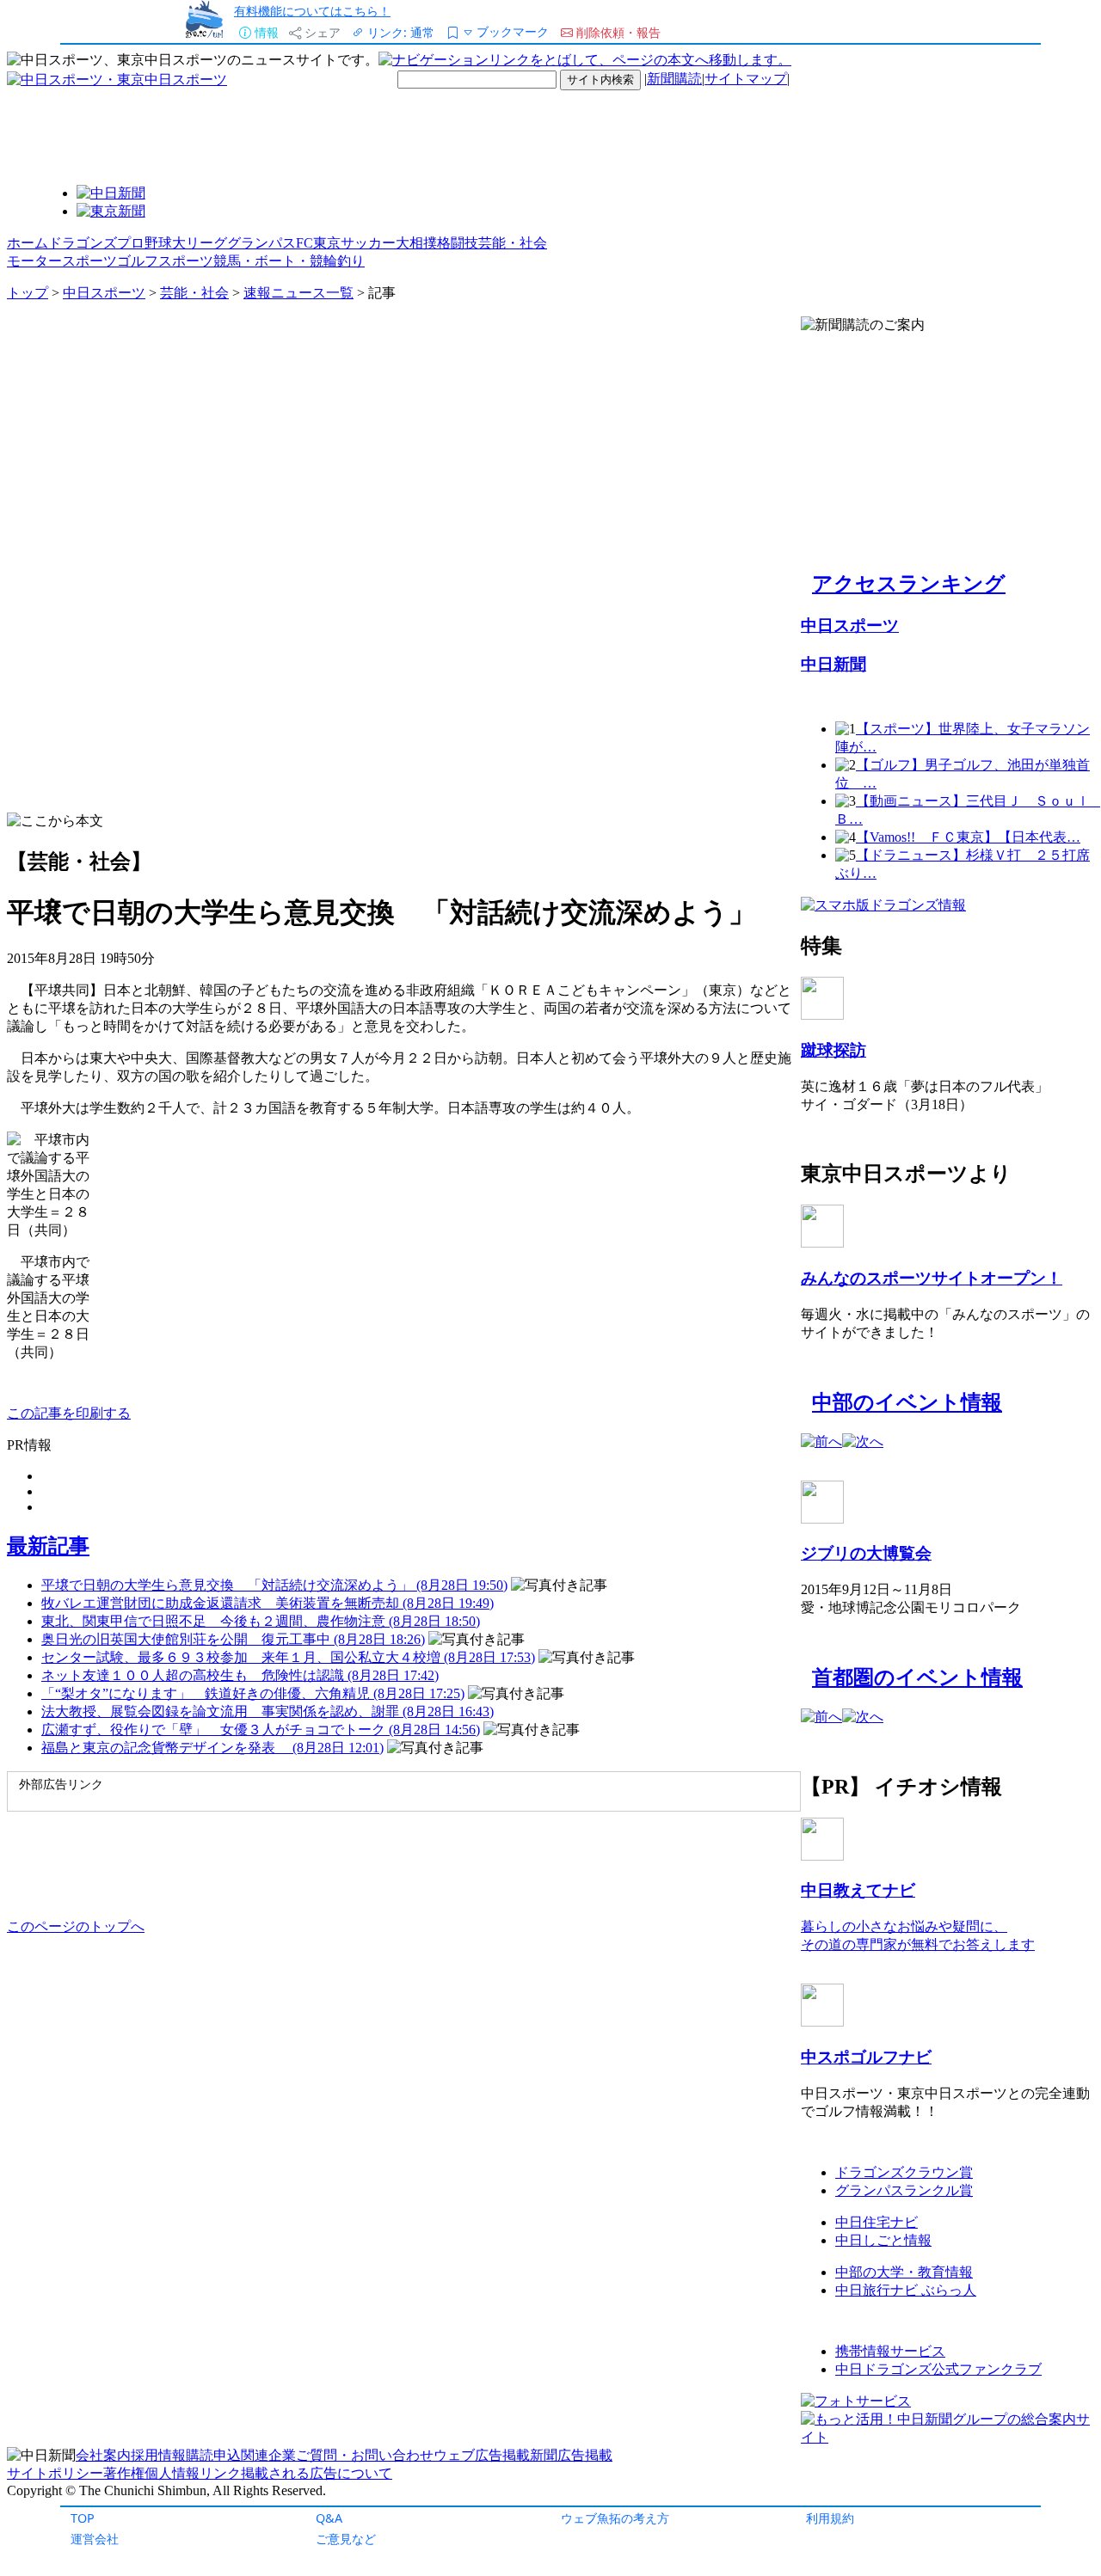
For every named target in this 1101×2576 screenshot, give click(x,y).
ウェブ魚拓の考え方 (615, 2518)
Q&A (329, 2518)
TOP (83, 2518)
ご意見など (346, 2539)
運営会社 (95, 2539)
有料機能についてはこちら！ (312, 11)
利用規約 (830, 2518)
